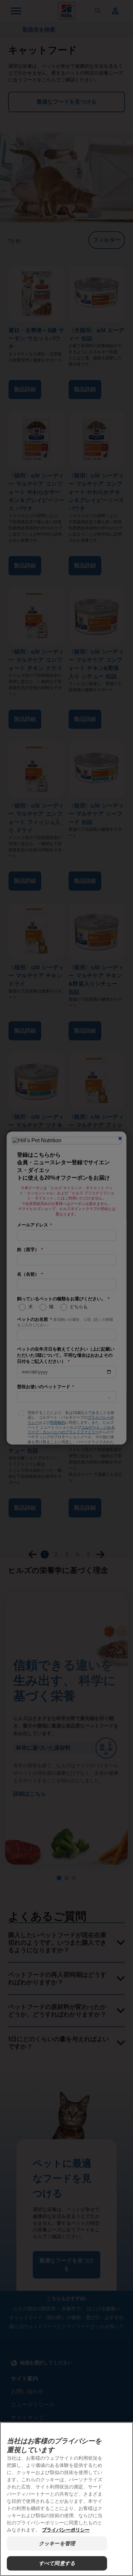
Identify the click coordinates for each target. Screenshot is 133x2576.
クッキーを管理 (57, 2543)
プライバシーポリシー (66, 2530)
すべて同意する (57, 2563)
